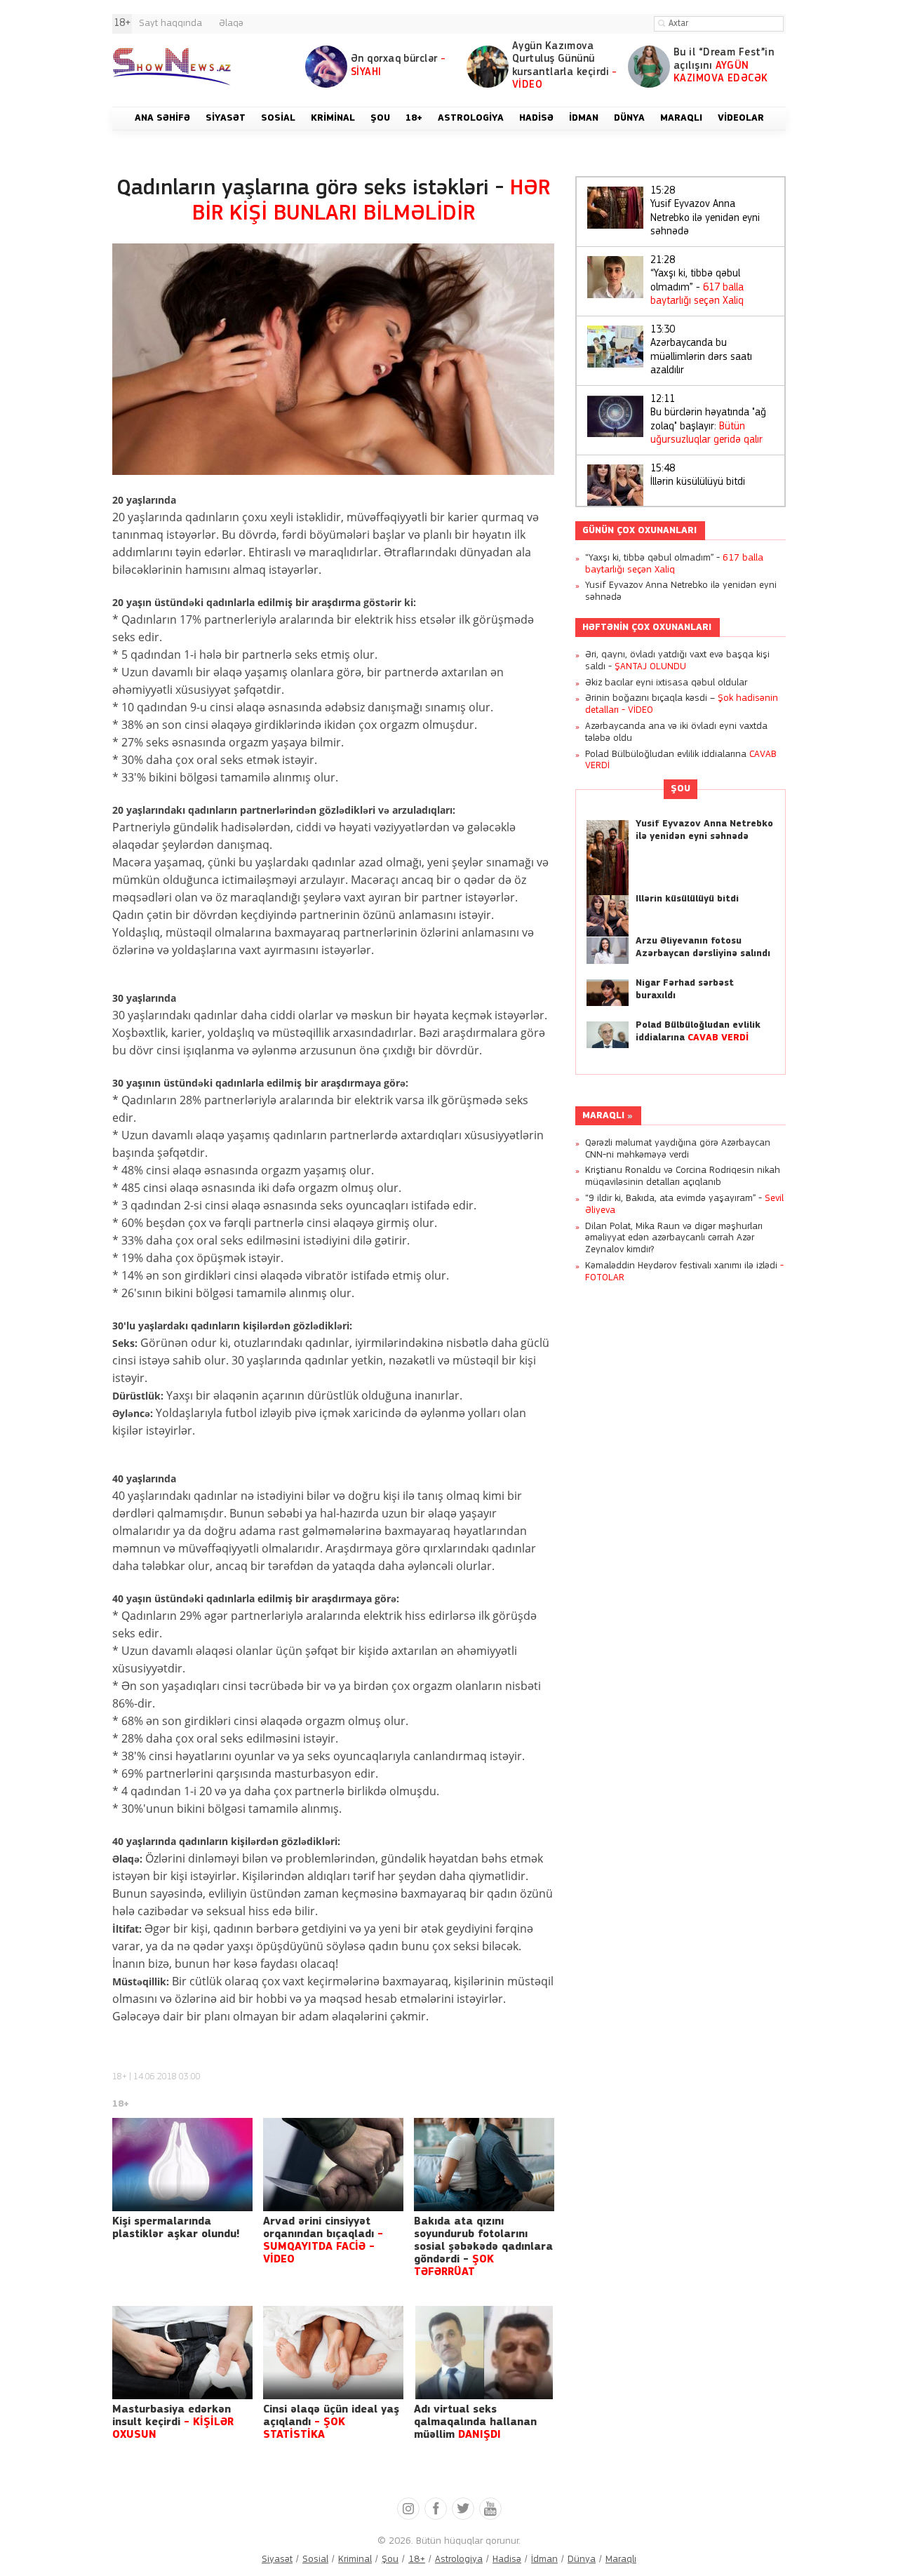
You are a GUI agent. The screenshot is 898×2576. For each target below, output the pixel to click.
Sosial (315, 2560)
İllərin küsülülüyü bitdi (698, 476)
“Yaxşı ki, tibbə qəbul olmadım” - (697, 281)
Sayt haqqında (170, 24)
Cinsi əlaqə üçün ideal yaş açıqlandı (331, 2422)
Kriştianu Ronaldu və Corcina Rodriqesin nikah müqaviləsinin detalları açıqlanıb (683, 1176)
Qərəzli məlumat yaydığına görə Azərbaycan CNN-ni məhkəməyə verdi (678, 1149)
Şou (681, 789)
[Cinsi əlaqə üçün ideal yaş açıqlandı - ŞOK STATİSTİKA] (333, 2353)
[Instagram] (408, 2509)
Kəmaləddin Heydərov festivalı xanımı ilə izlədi (684, 1272)
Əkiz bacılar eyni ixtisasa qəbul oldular (666, 683)
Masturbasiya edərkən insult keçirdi (173, 2422)
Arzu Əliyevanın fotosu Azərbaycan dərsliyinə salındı (703, 947)
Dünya (582, 2560)
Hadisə (507, 2560)
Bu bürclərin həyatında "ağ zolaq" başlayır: (708, 420)
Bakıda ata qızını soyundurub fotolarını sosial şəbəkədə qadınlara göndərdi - (483, 2247)
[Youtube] (490, 2509)
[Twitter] (463, 2509)
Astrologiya (459, 2560)
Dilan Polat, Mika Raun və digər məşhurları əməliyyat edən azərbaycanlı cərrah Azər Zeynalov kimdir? (674, 1239)
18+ (120, 2077)
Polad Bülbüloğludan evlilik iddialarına (681, 760)
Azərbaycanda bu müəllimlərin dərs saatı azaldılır (701, 351)
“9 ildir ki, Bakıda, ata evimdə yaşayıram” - (684, 1205)
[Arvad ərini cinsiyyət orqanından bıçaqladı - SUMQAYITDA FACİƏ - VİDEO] (333, 2165)
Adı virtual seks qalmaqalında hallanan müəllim (475, 2422)
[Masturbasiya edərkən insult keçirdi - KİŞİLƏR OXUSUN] (182, 2353)
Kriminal (355, 2560)
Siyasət (277, 2560)
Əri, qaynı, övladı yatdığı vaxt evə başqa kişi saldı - (677, 661)
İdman (544, 2560)
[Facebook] (436, 2509)
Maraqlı (603, 1116)
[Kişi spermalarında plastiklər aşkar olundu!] (182, 2165)
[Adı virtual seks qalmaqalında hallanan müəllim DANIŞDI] (484, 2353)
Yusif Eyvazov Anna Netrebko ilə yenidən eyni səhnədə (705, 212)
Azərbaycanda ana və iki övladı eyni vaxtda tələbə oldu (676, 732)
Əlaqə (231, 24)
